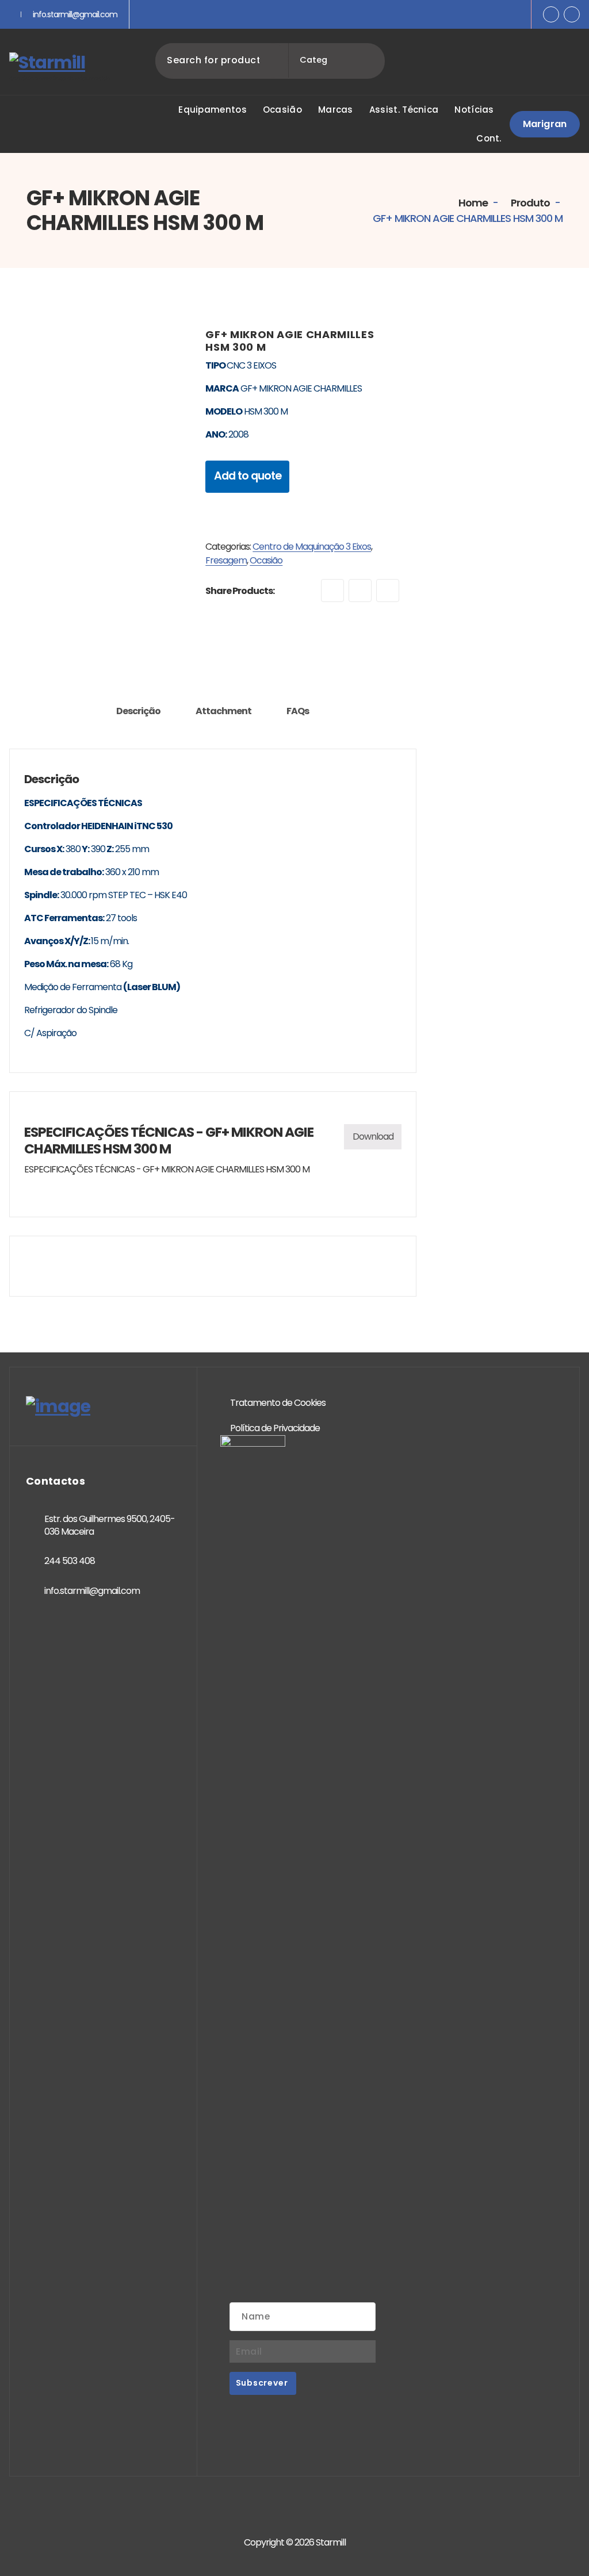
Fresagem (226, 560)
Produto (529, 203)
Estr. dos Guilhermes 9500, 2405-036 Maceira (110, 1525)
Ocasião (266, 560)
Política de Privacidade (275, 1428)
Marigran (545, 124)
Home (472, 203)
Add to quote (248, 476)
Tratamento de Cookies (278, 1403)
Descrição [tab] (138, 711)
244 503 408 (70, 1561)
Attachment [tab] (223, 711)
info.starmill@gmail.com (75, 14)
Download (373, 1136)
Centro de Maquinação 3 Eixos (312, 547)
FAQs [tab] (298, 711)
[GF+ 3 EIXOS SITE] (99, 418)
